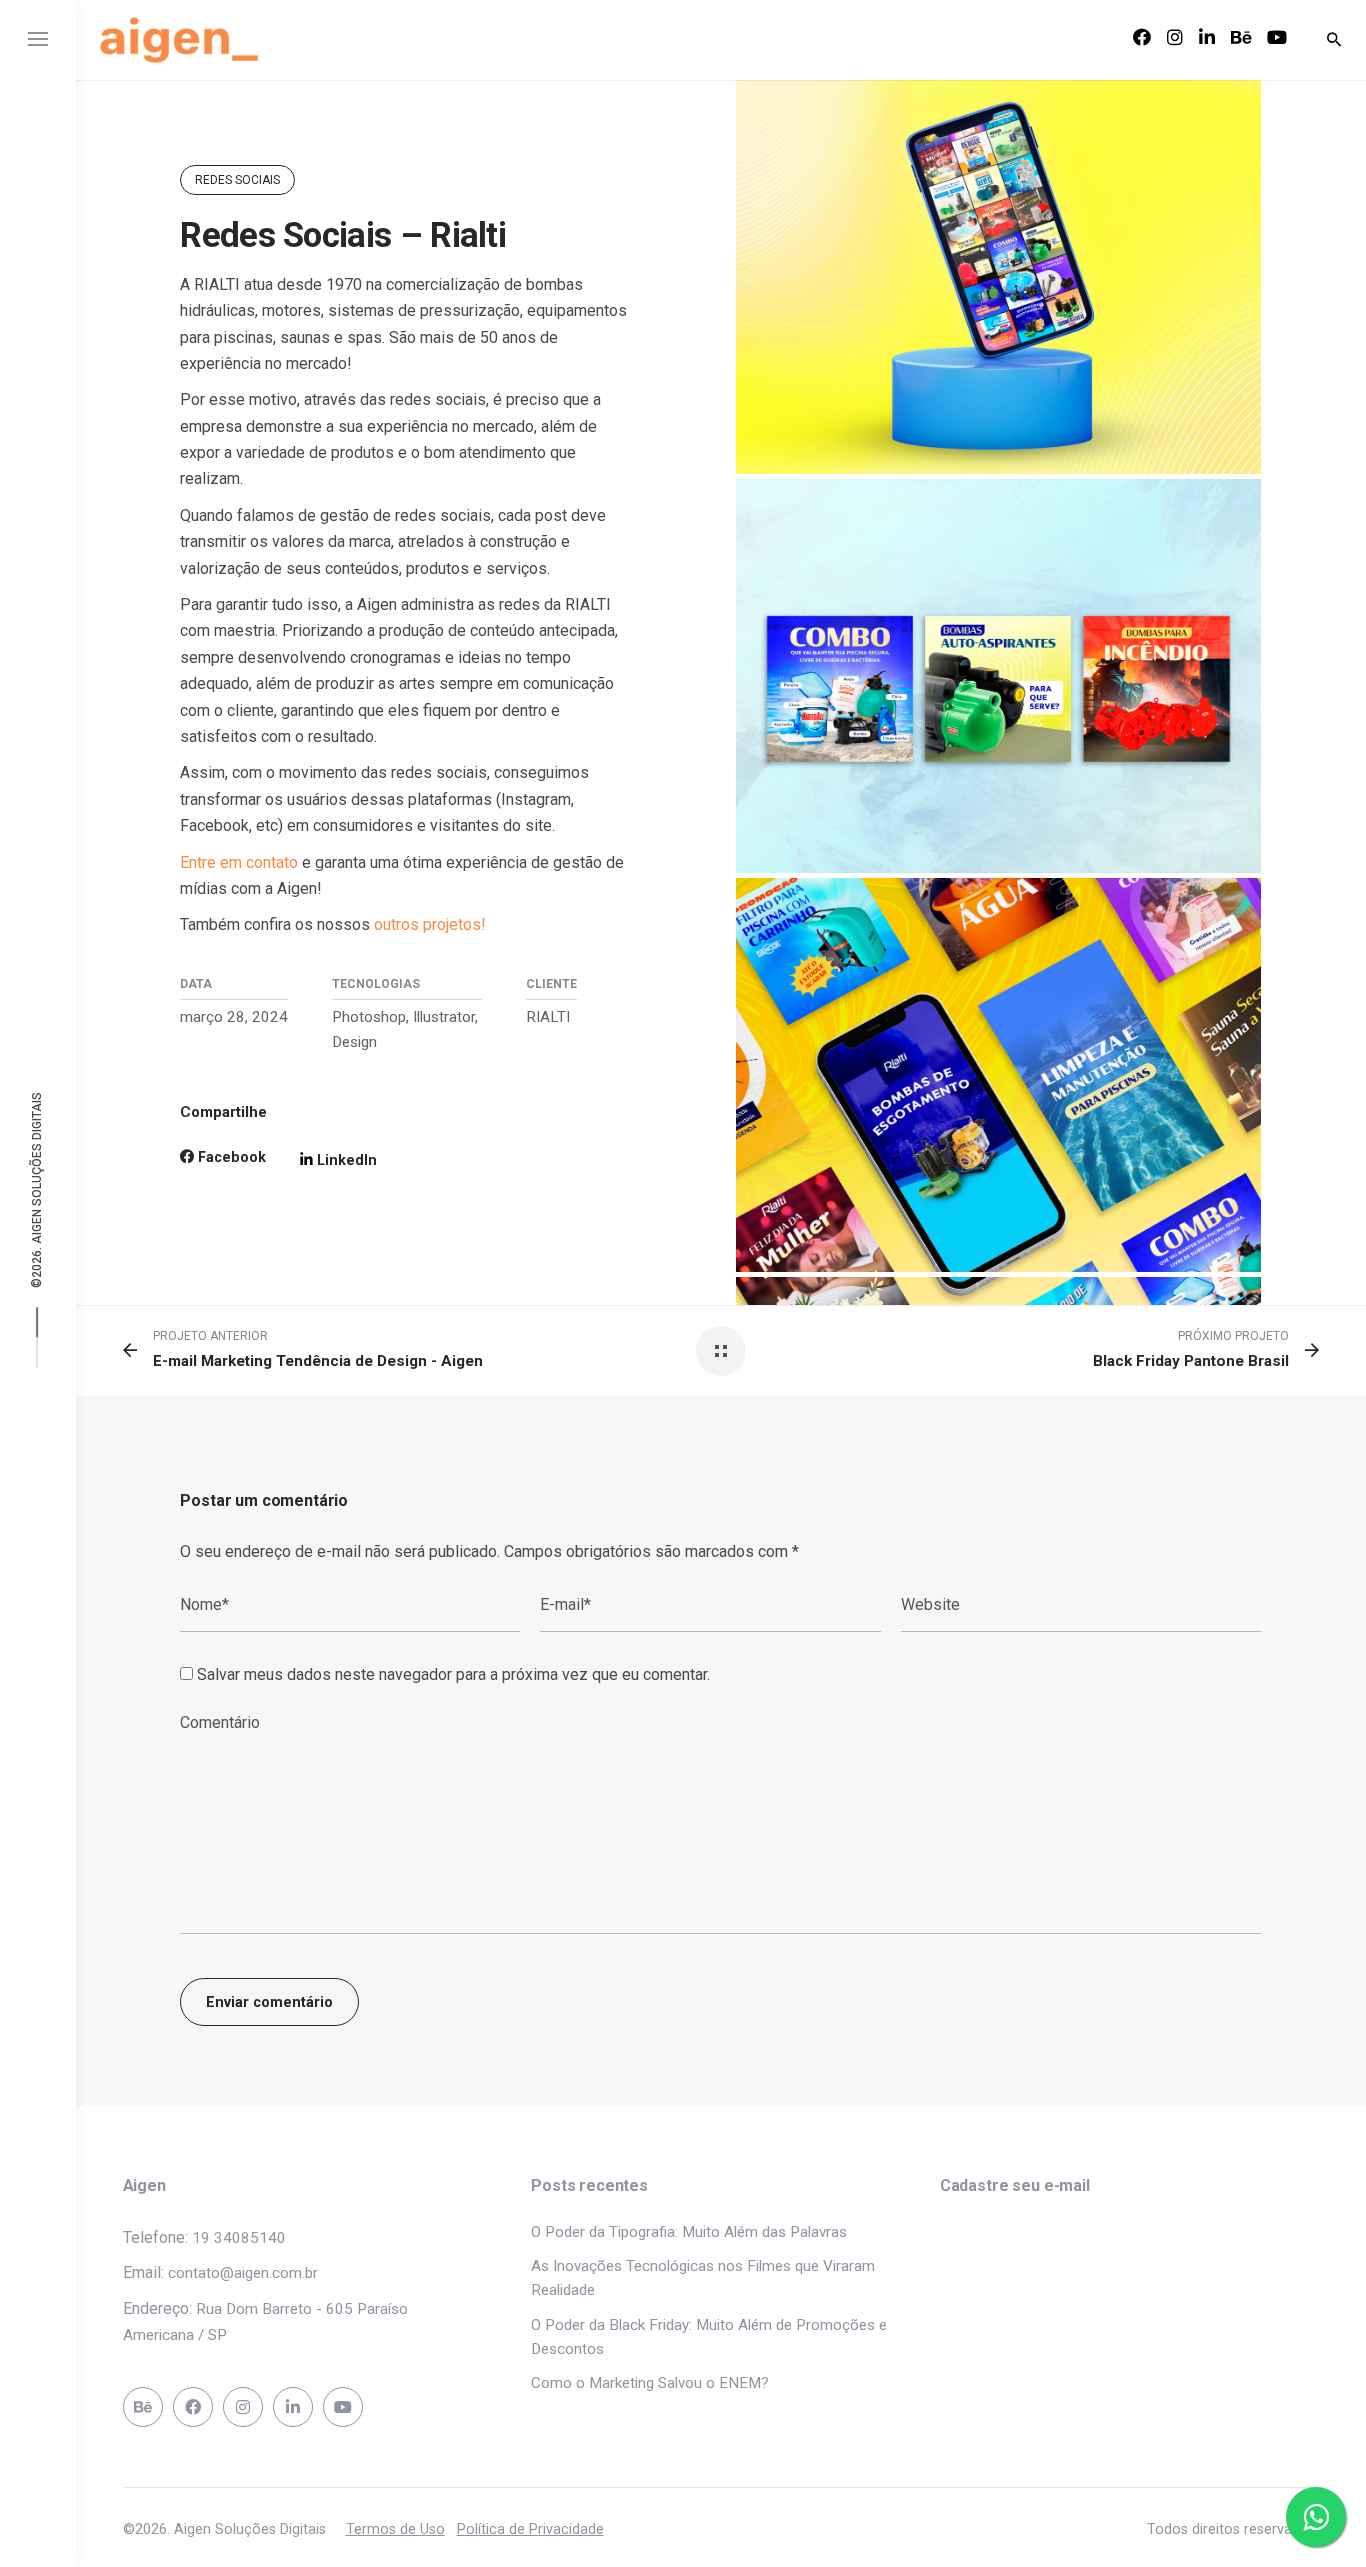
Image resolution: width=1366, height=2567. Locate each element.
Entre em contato (239, 862)
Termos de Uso (395, 2529)
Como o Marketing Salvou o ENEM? (650, 2383)
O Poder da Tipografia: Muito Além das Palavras (689, 2232)
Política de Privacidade (530, 2529)
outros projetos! (430, 924)
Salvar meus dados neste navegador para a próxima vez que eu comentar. (453, 1674)
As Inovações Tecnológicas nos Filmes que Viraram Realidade (703, 2278)
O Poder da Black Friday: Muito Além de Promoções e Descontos (709, 2337)
